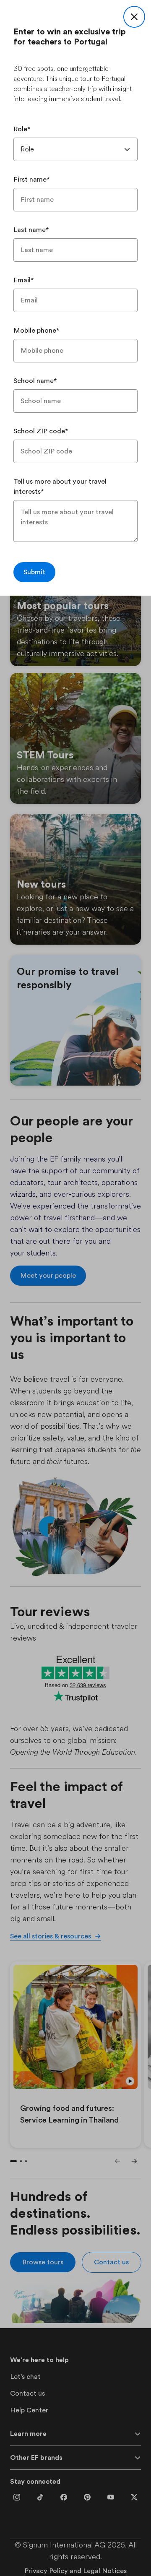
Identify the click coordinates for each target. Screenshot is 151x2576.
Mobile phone (36, 331)
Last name (31, 230)
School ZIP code (41, 431)
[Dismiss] (134, 17)
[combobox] (75, 149)
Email (24, 280)
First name (32, 180)
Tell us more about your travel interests (60, 487)
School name (35, 381)
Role (22, 129)
